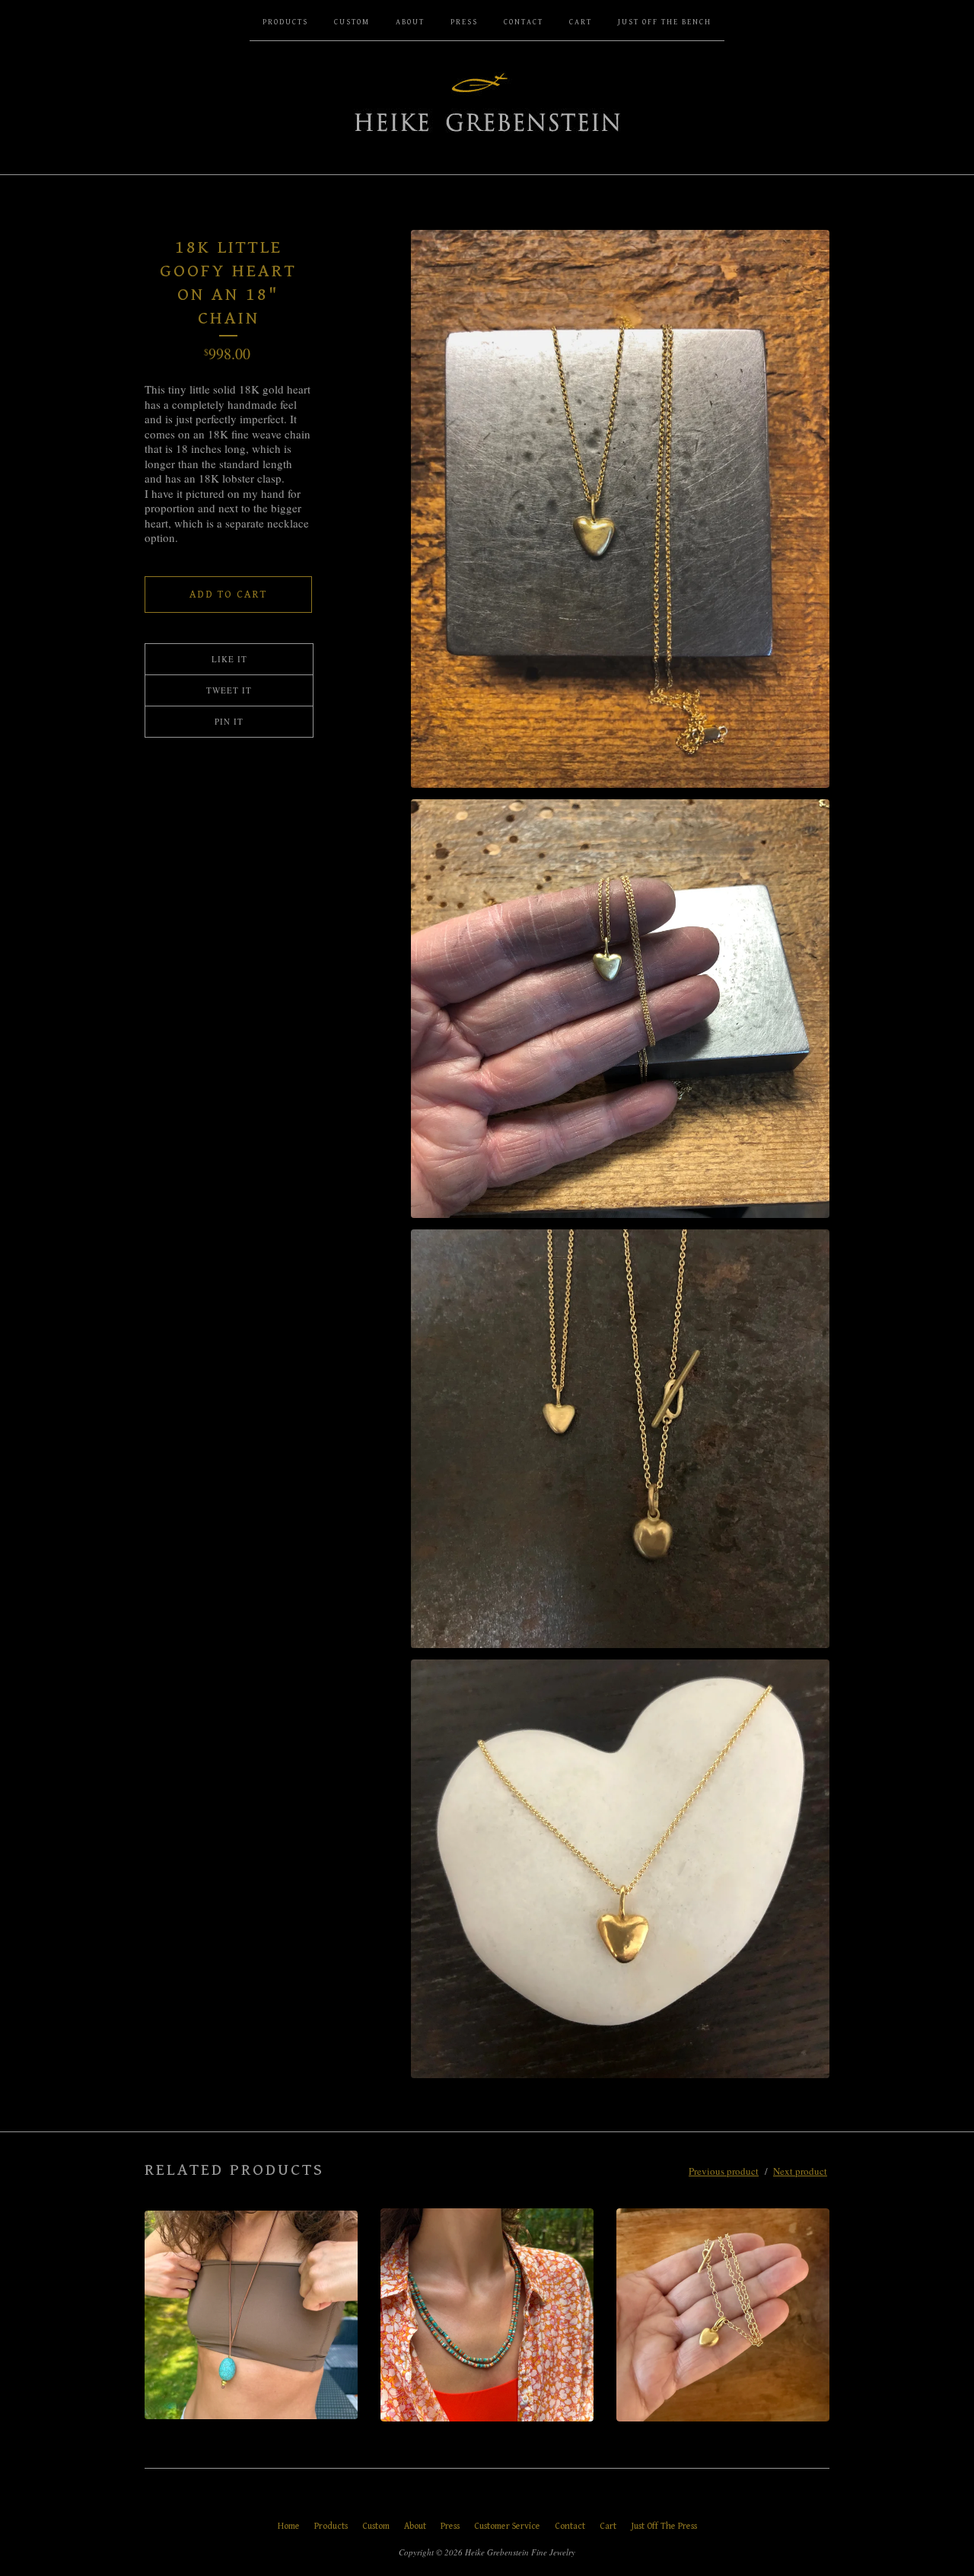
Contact (524, 22)
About (410, 22)
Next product (800, 2171)
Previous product (724, 2171)
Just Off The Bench (665, 22)
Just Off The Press (664, 2526)
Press (464, 22)
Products (285, 22)
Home (289, 2526)
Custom (352, 22)
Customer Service (507, 2526)
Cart (581, 22)
